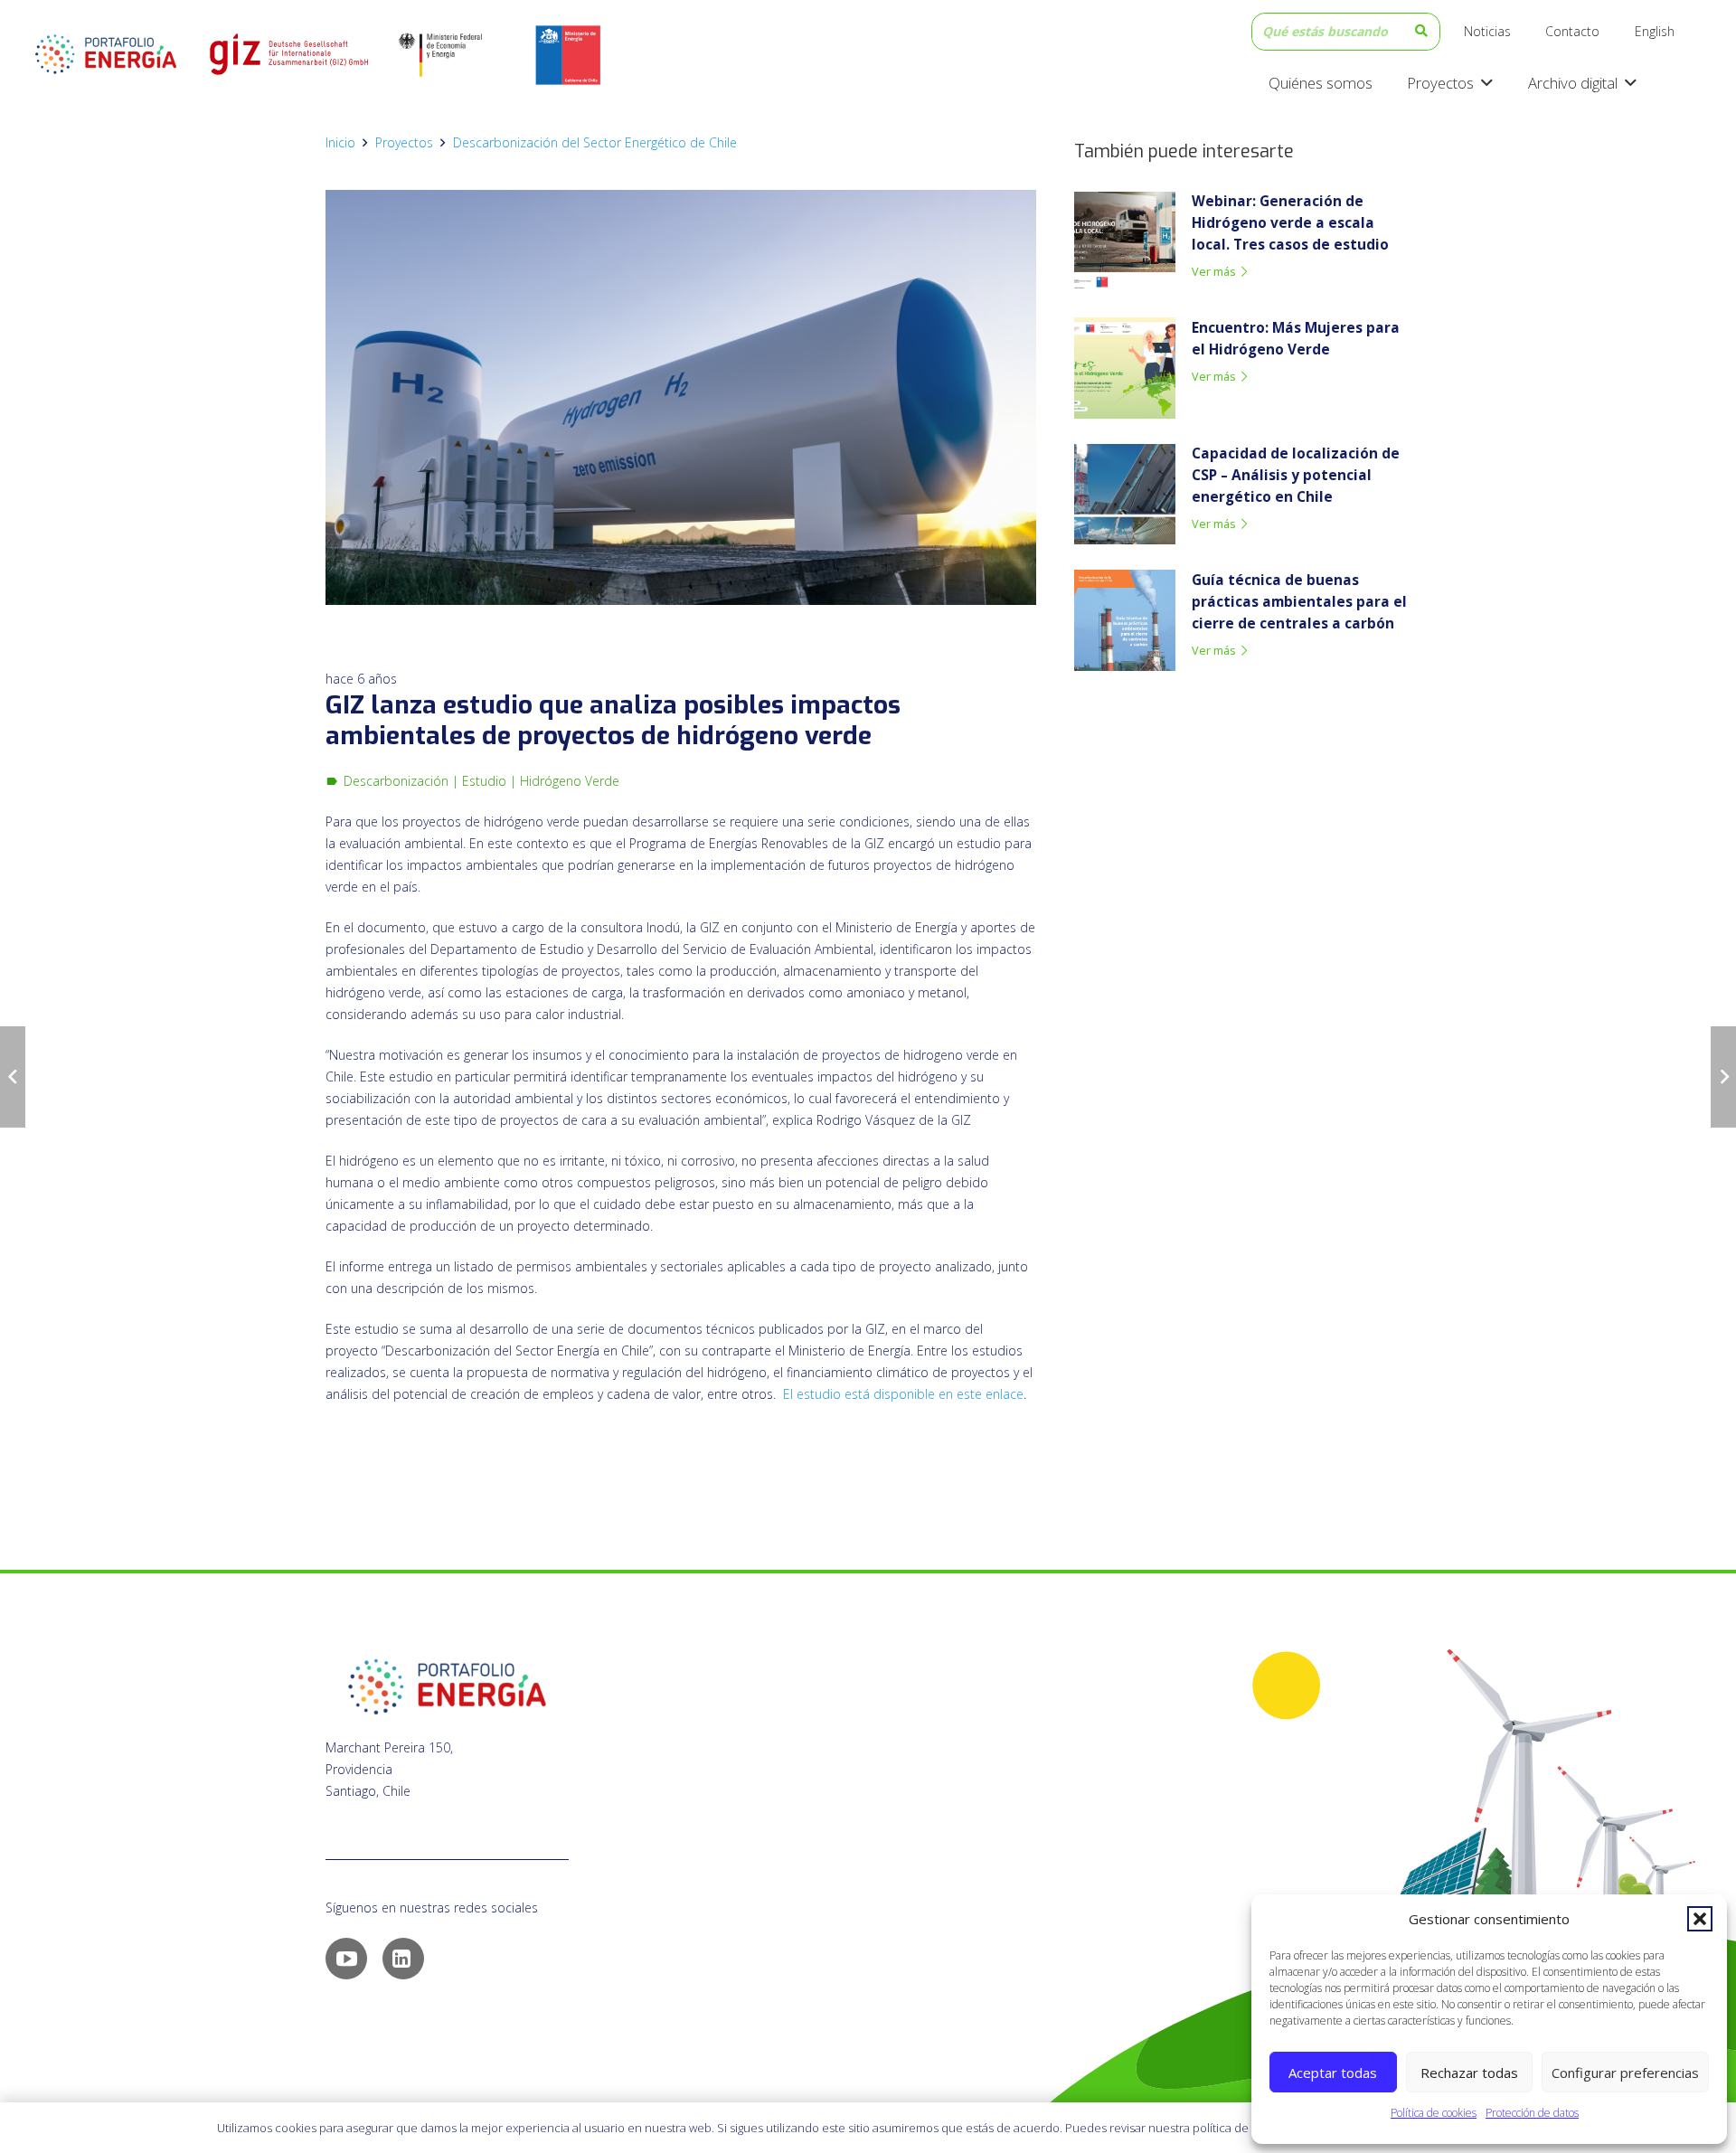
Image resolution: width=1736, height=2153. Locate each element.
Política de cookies (1434, 2113)
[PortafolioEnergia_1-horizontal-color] (106, 54)
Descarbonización (396, 781)
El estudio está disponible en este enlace (903, 1394)
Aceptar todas (1333, 2073)
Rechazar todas (1469, 2073)
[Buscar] (1422, 31)
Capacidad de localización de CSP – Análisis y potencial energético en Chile (1296, 476)
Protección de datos (1532, 2113)
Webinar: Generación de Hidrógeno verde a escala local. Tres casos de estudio (1290, 224)
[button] (1700, 1919)
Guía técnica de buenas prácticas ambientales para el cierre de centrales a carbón (1299, 602)
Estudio (484, 781)
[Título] (288, 54)
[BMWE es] (455, 54)
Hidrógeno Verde (570, 781)
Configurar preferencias (1625, 2073)
